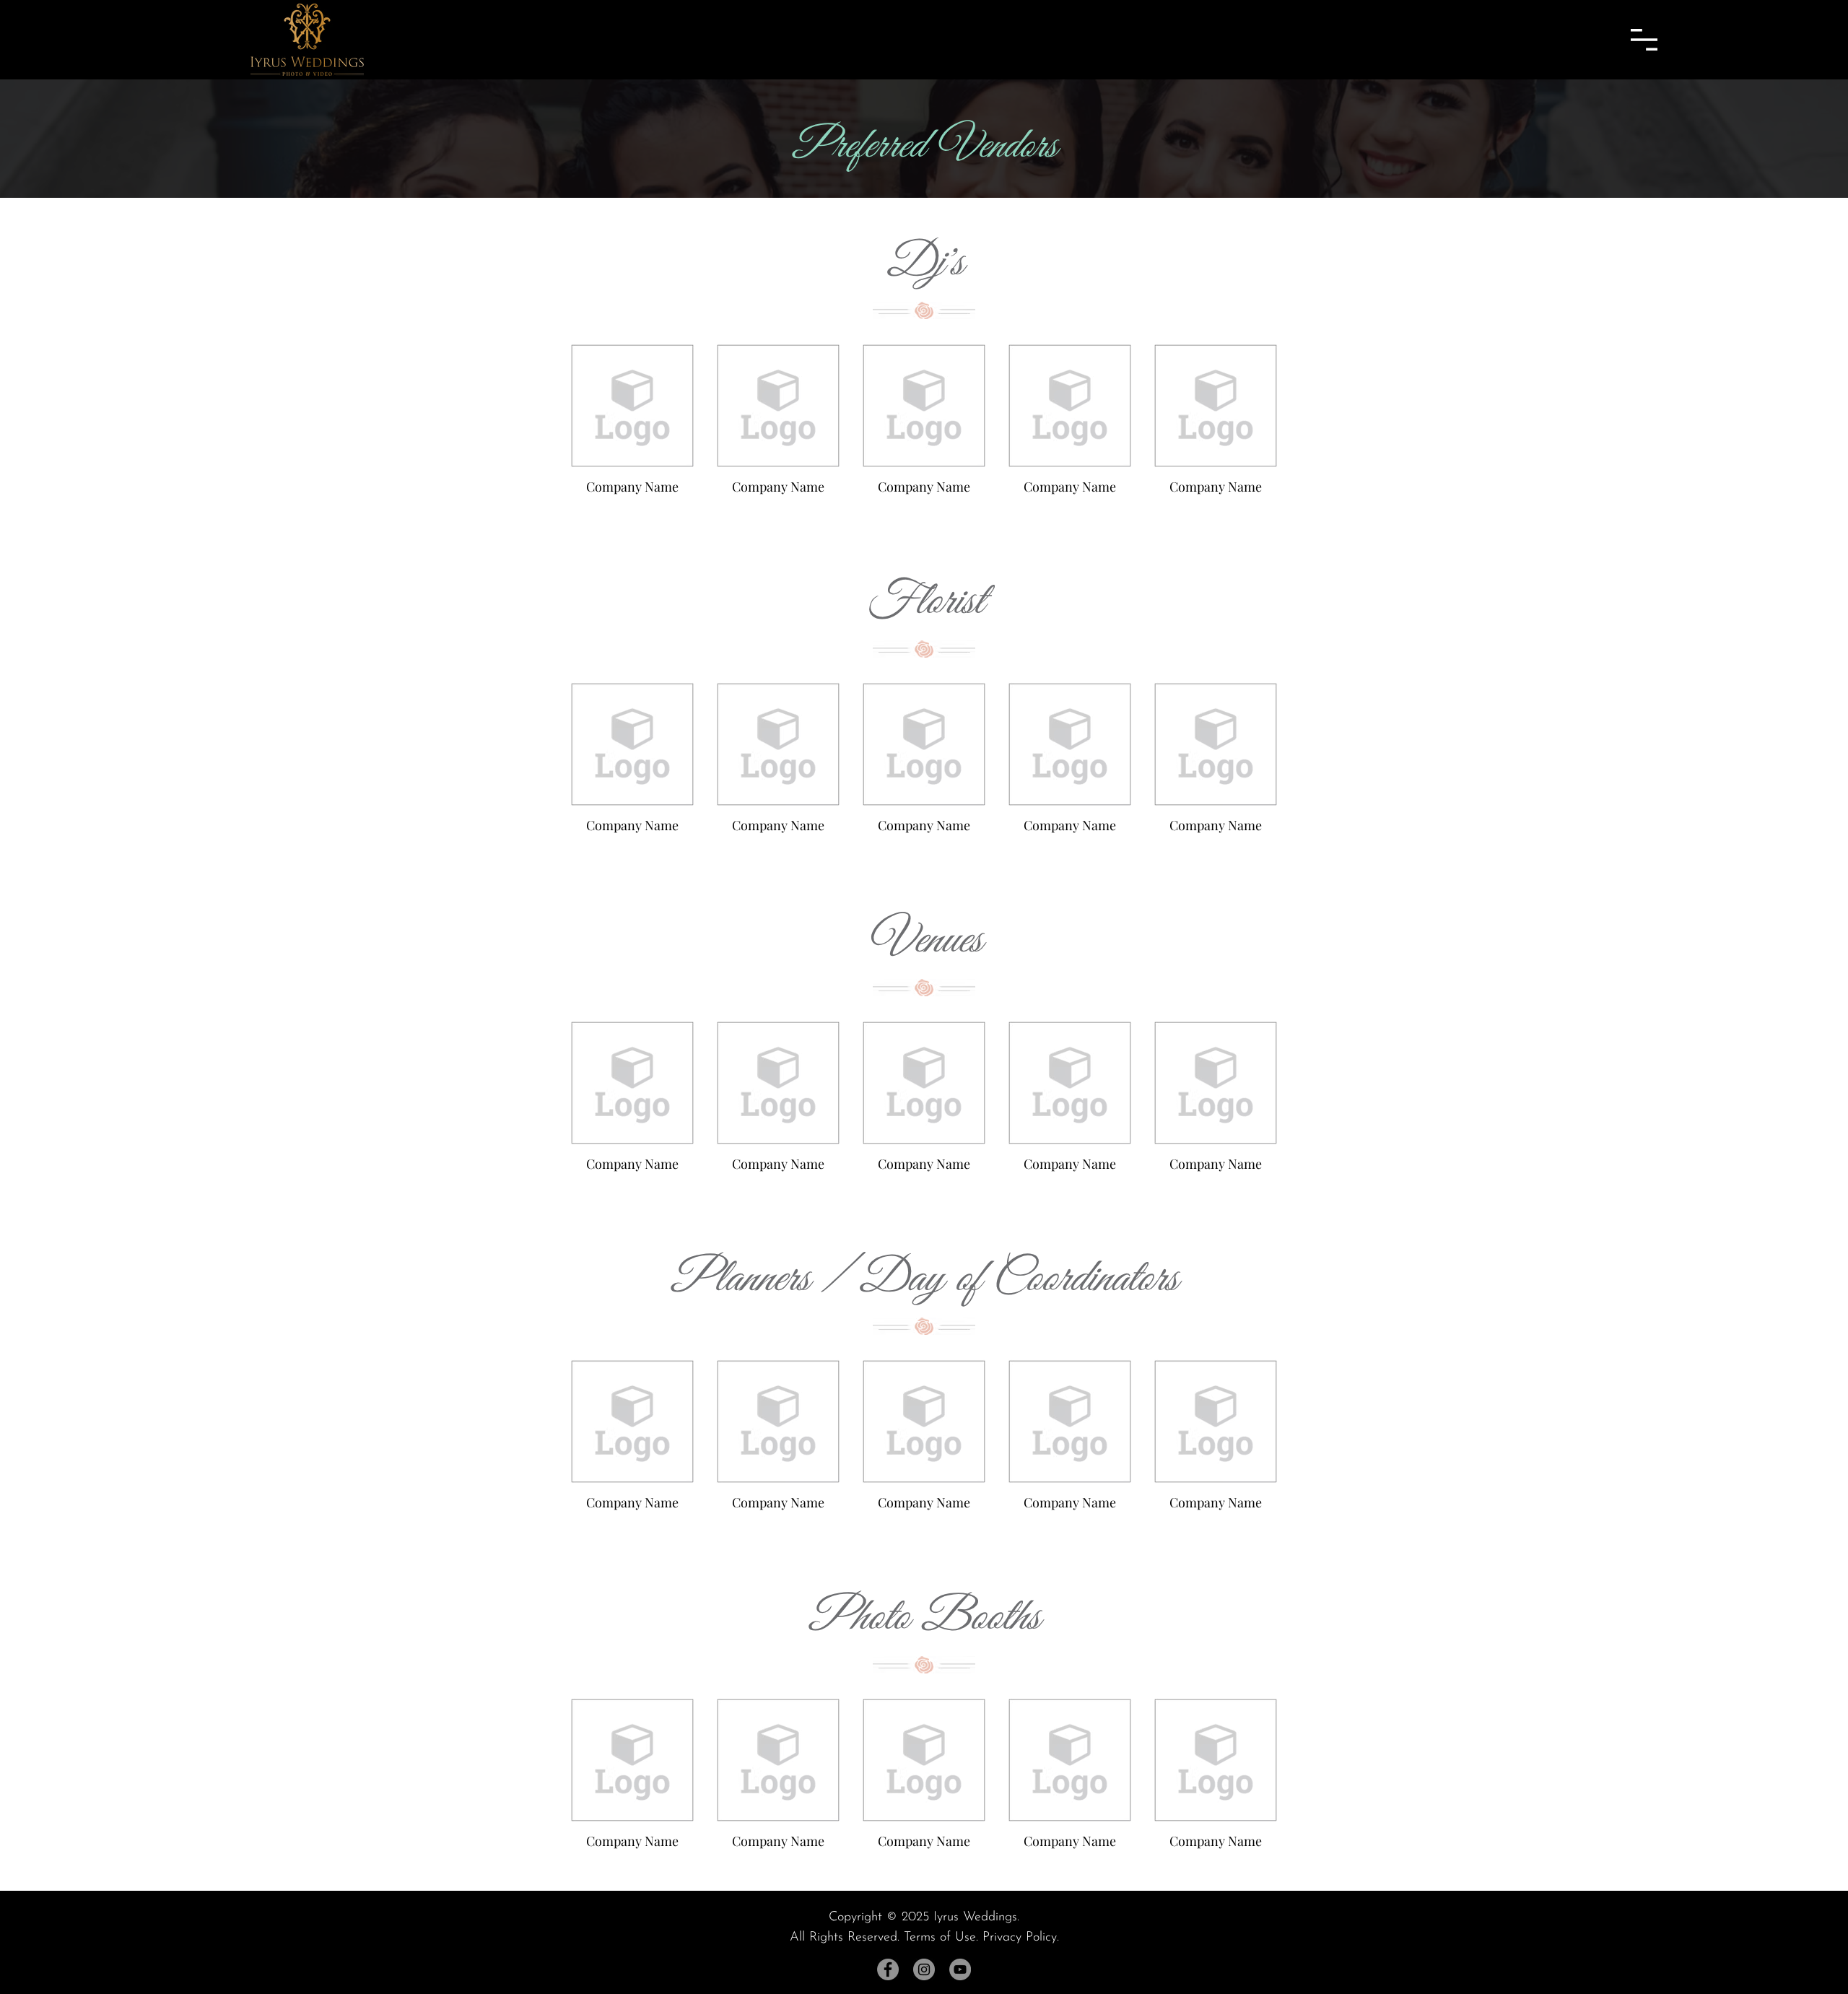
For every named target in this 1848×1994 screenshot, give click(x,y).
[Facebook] (888, 1969)
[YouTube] (960, 1969)
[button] (1644, 40)
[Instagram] (924, 1969)
